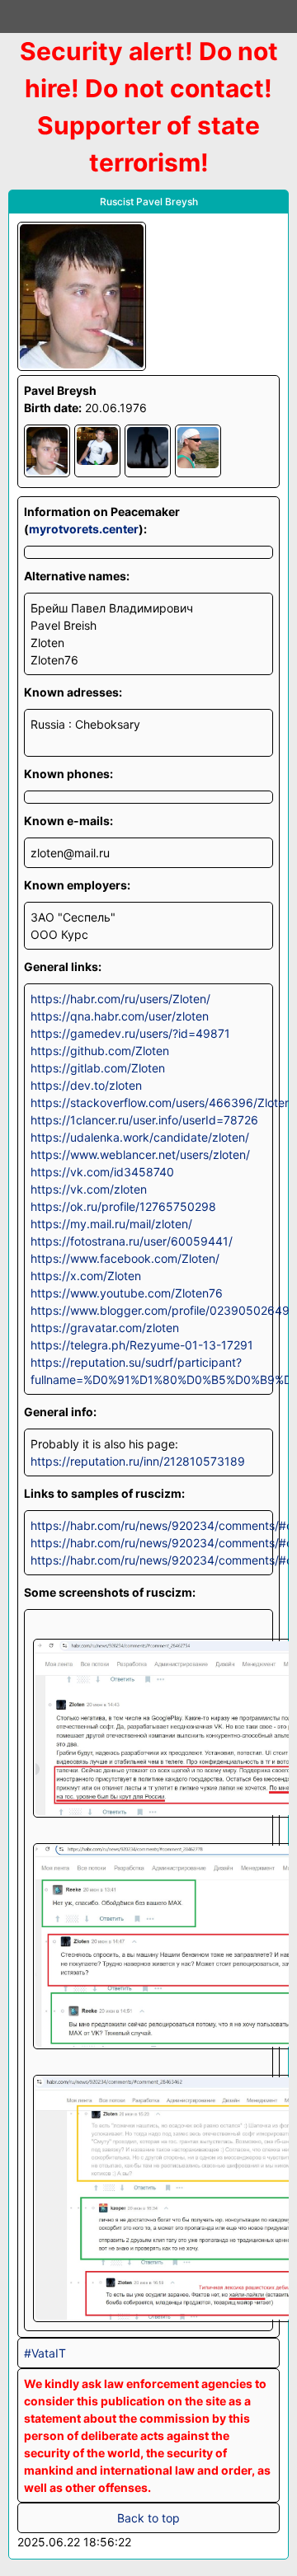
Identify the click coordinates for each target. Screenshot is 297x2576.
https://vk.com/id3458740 (102, 1172)
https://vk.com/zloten (89, 1189)
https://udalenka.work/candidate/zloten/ (140, 1137)
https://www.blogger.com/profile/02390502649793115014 (148, 1310)
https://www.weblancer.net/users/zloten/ (140, 1154)
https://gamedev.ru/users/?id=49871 (130, 1033)
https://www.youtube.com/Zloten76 (127, 1293)
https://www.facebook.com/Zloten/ (125, 1258)
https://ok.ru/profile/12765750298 (123, 1206)
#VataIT (45, 2353)
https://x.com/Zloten (86, 1276)
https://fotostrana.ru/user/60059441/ (132, 1241)
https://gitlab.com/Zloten (98, 1068)
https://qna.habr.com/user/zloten (120, 1016)
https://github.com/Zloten (100, 1051)
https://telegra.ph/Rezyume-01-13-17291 (142, 1345)
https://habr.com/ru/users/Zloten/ (120, 999)
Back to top (148, 2518)
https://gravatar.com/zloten (105, 1328)
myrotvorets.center (84, 529)
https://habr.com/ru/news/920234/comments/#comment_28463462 (148, 1560)
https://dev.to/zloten (86, 1085)
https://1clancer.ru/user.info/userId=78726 (144, 1120)
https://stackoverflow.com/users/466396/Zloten (148, 1103)
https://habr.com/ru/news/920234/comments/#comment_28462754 (148, 1525)
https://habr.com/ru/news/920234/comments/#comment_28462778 (148, 1543)
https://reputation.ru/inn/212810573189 (138, 1461)
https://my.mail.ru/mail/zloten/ (111, 1224)
